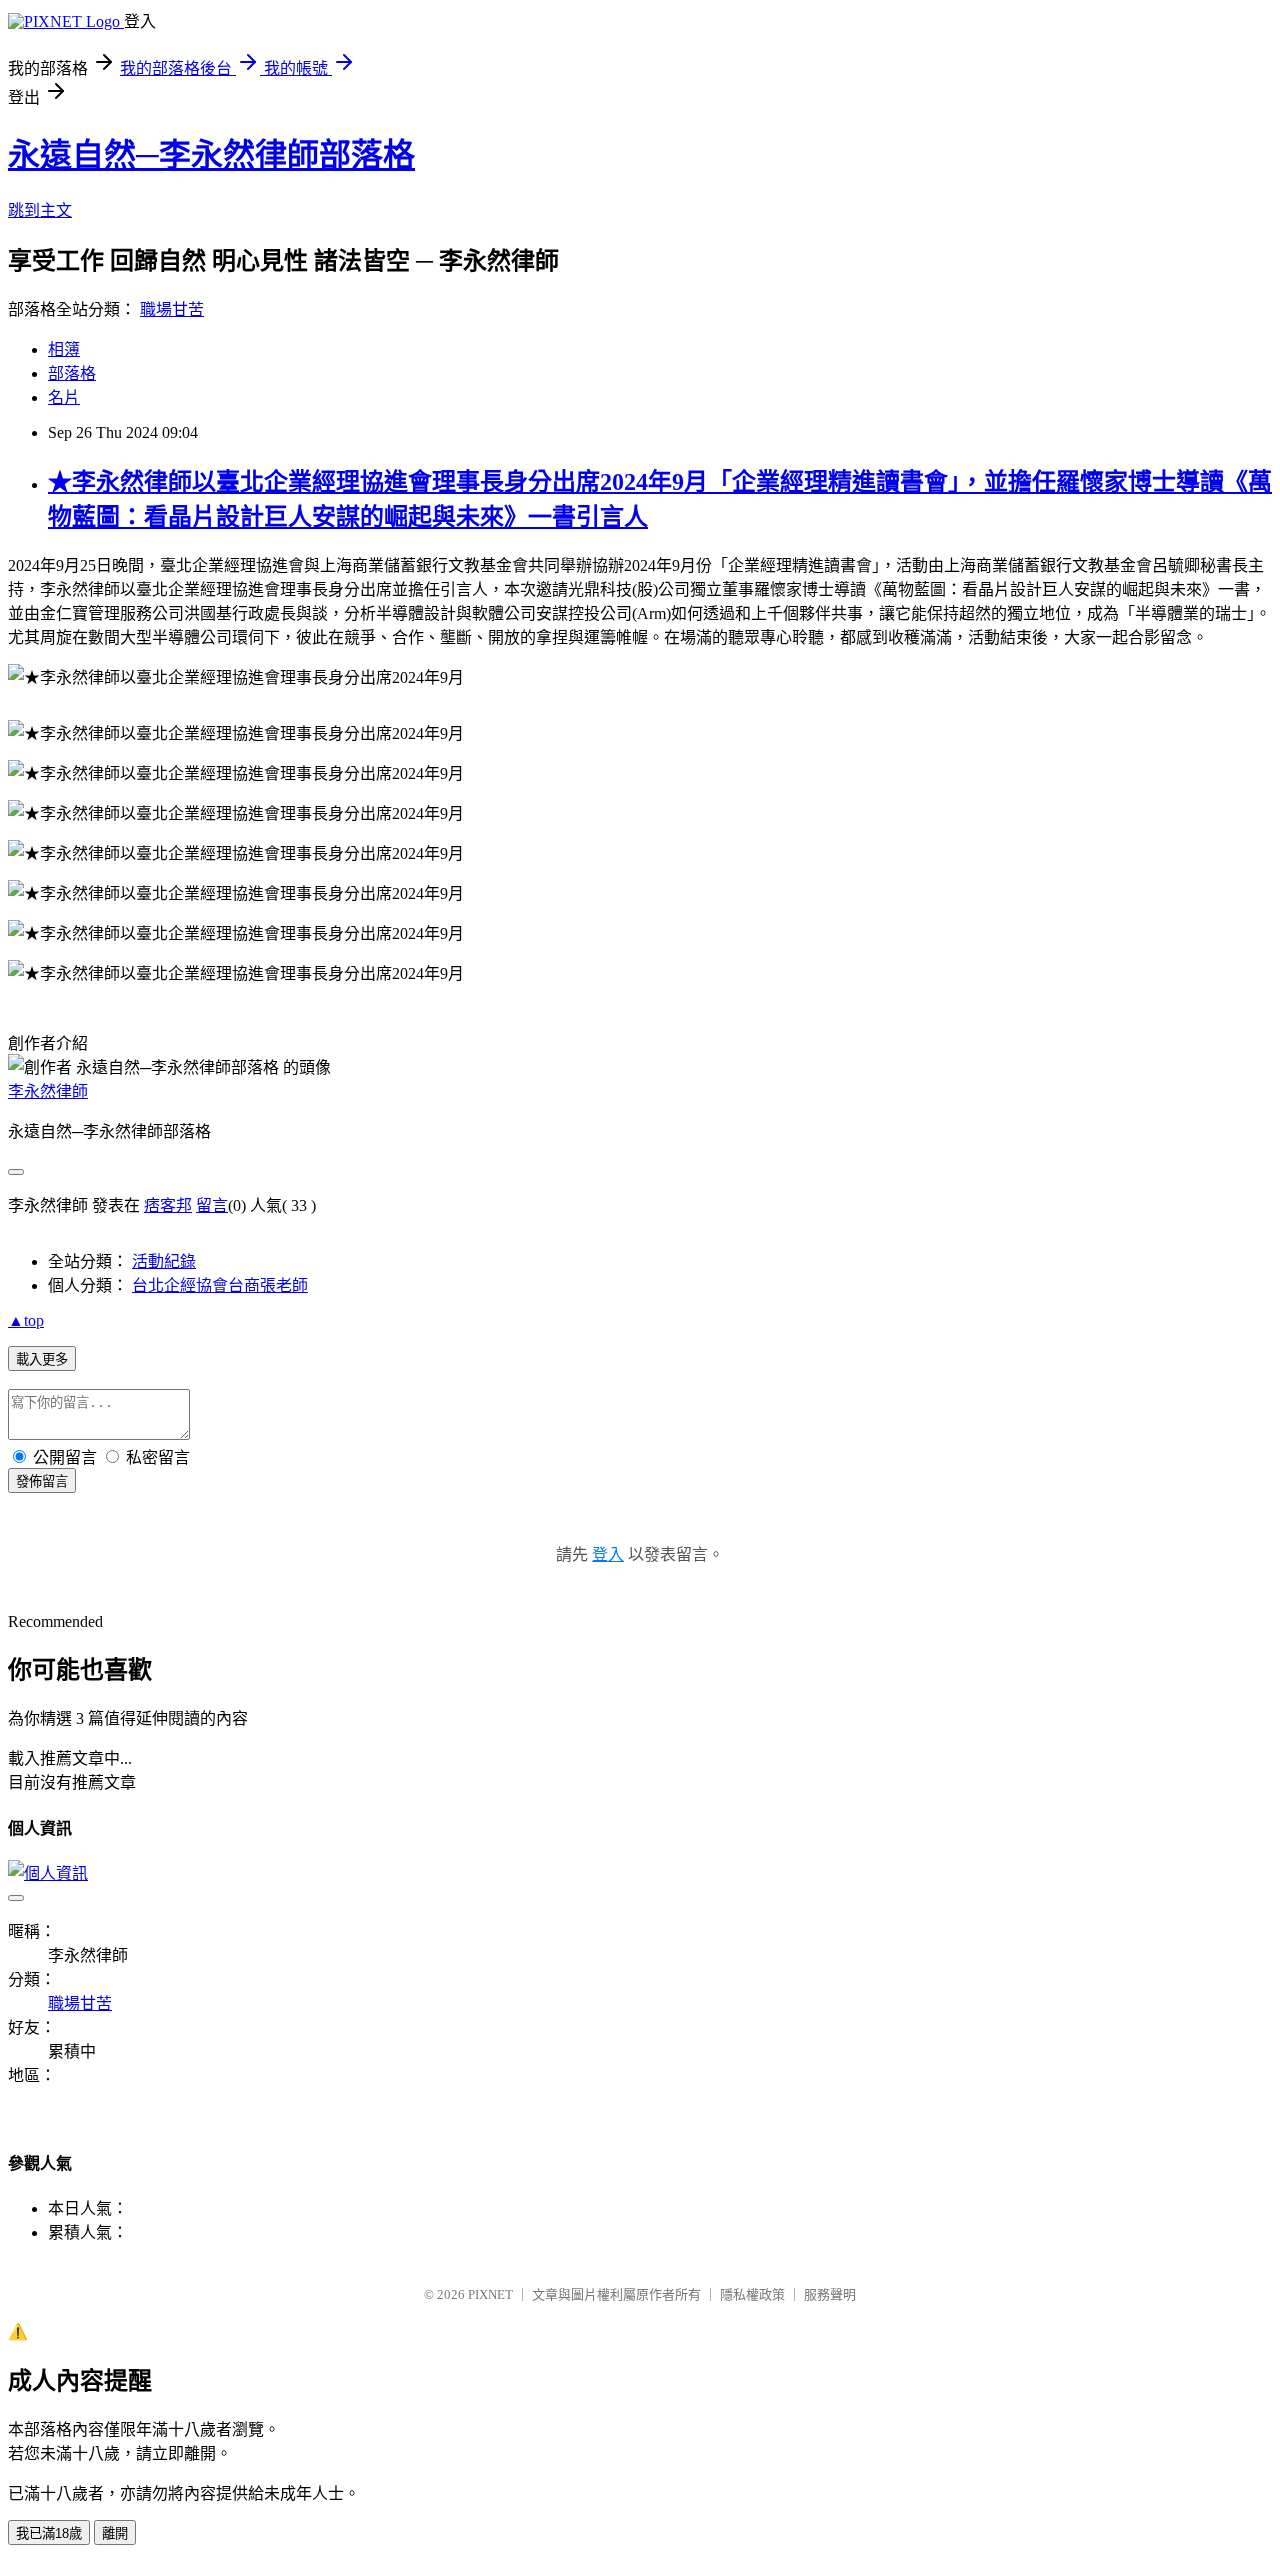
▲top (26, 1320)
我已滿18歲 (49, 2533)
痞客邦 (168, 1205)
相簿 (64, 349)
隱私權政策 (752, 2294)
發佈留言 (42, 1481)
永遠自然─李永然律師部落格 (211, 155)
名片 (64, 397)
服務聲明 (830, 2294)
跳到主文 (40, 210)
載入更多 (42, 1359)
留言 (212, 1205)
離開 (115, 2533)
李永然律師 (48, 1091)
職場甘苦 (172, 309)
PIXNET (490, 2294)
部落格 (72, 373)
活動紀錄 (164, 1261)
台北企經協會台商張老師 (220, 1285)
